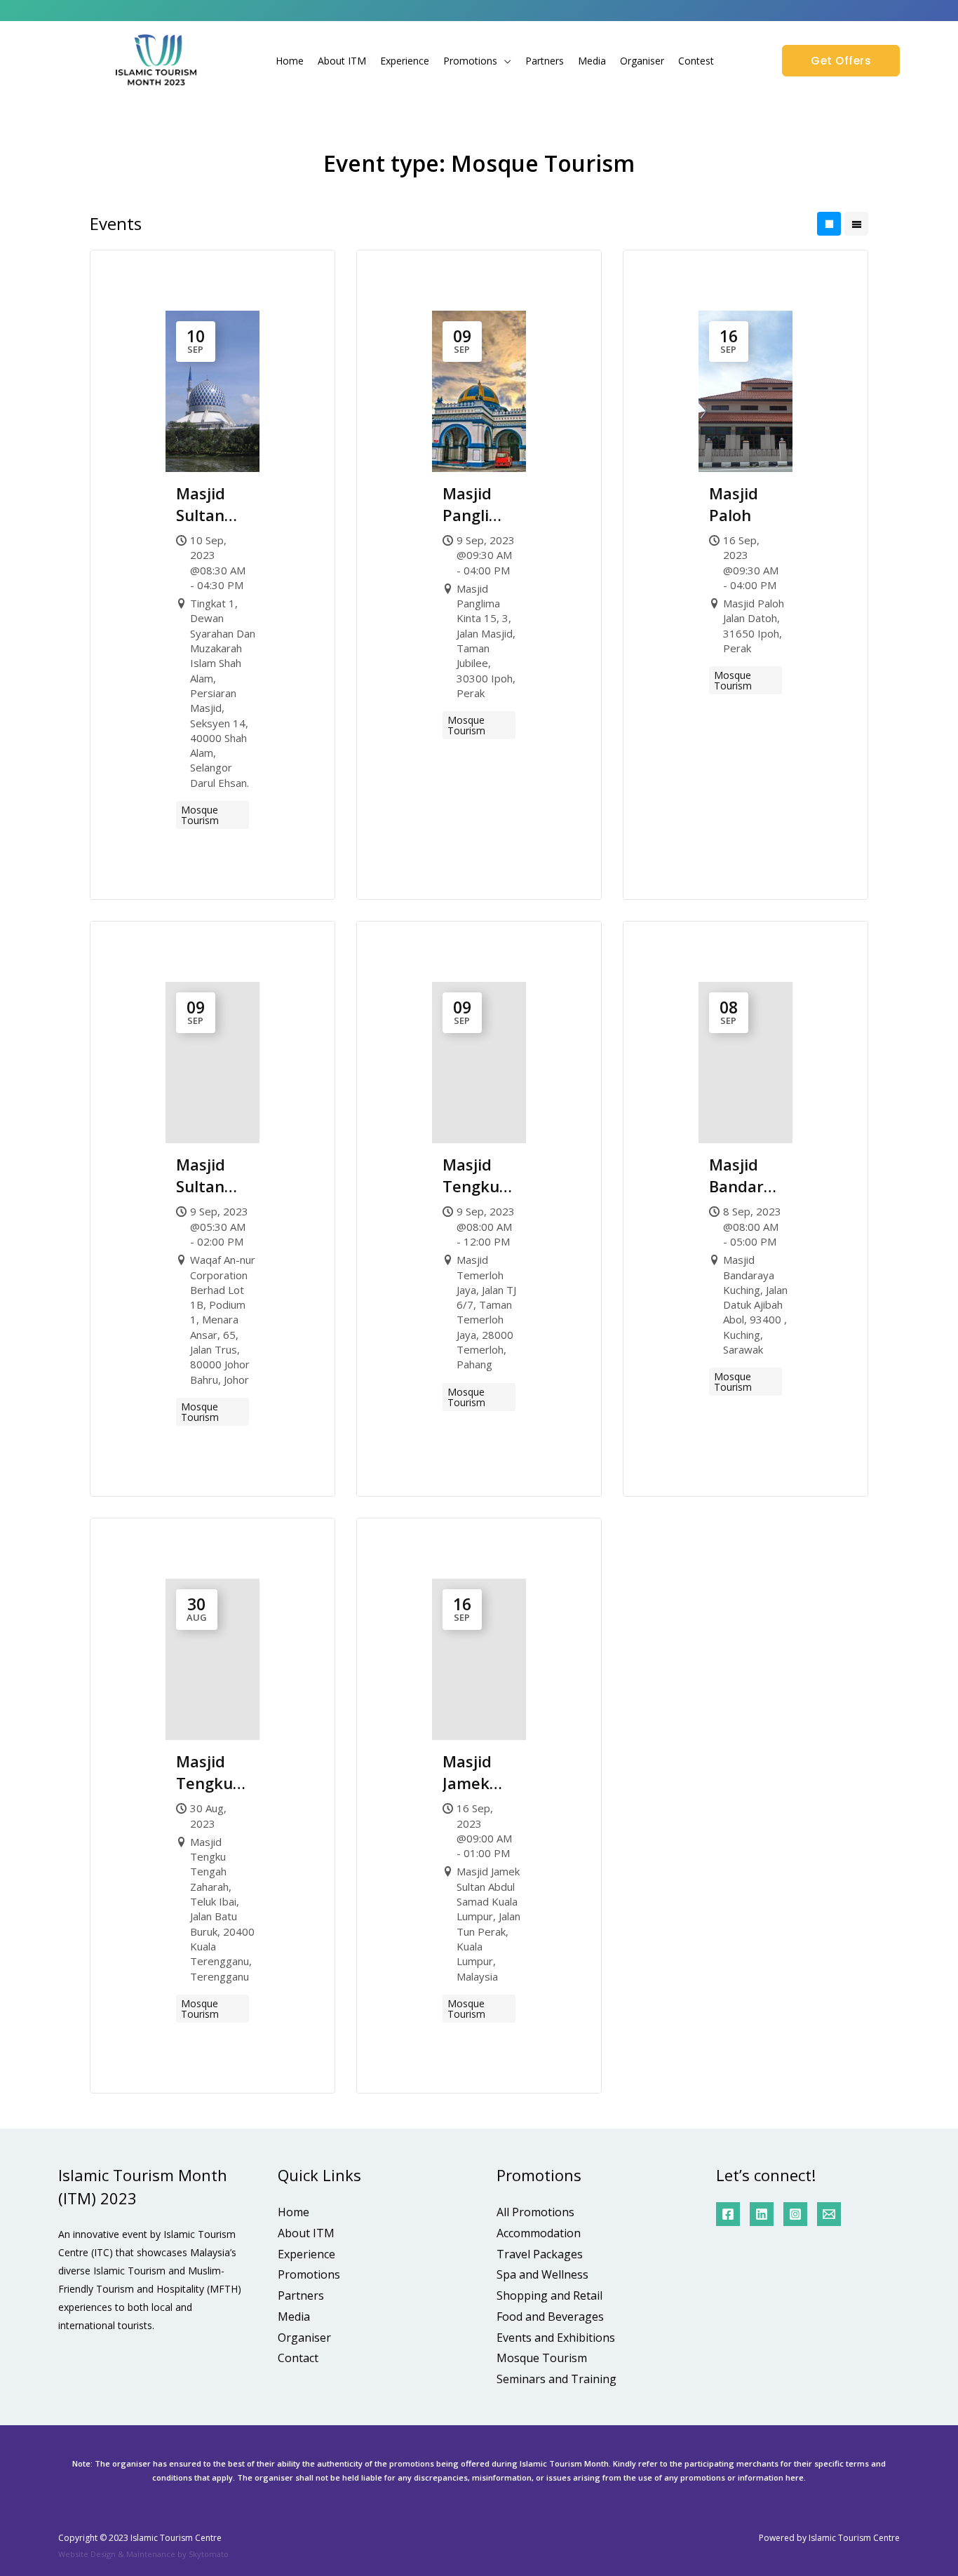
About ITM (342, 61)
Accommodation (539, 2233)
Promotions (470, 61)
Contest (696, 61)
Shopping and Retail (549, 2295)
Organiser (642, 61)
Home (290, 61)
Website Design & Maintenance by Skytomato (143, 2554)
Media (592, 61)
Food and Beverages (550, 2317)
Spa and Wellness (542, 2274)
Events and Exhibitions (556, 2338)
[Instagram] (795, 2214)
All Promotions (535, 2212)
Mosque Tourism (542, 2358)
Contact (298, 2358)
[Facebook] (728, 2214)
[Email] (829, 2214)
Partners (545, 61)
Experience (405, 61)
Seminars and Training (556, 2379)
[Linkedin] (762, 2214)
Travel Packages (540, 2254)
